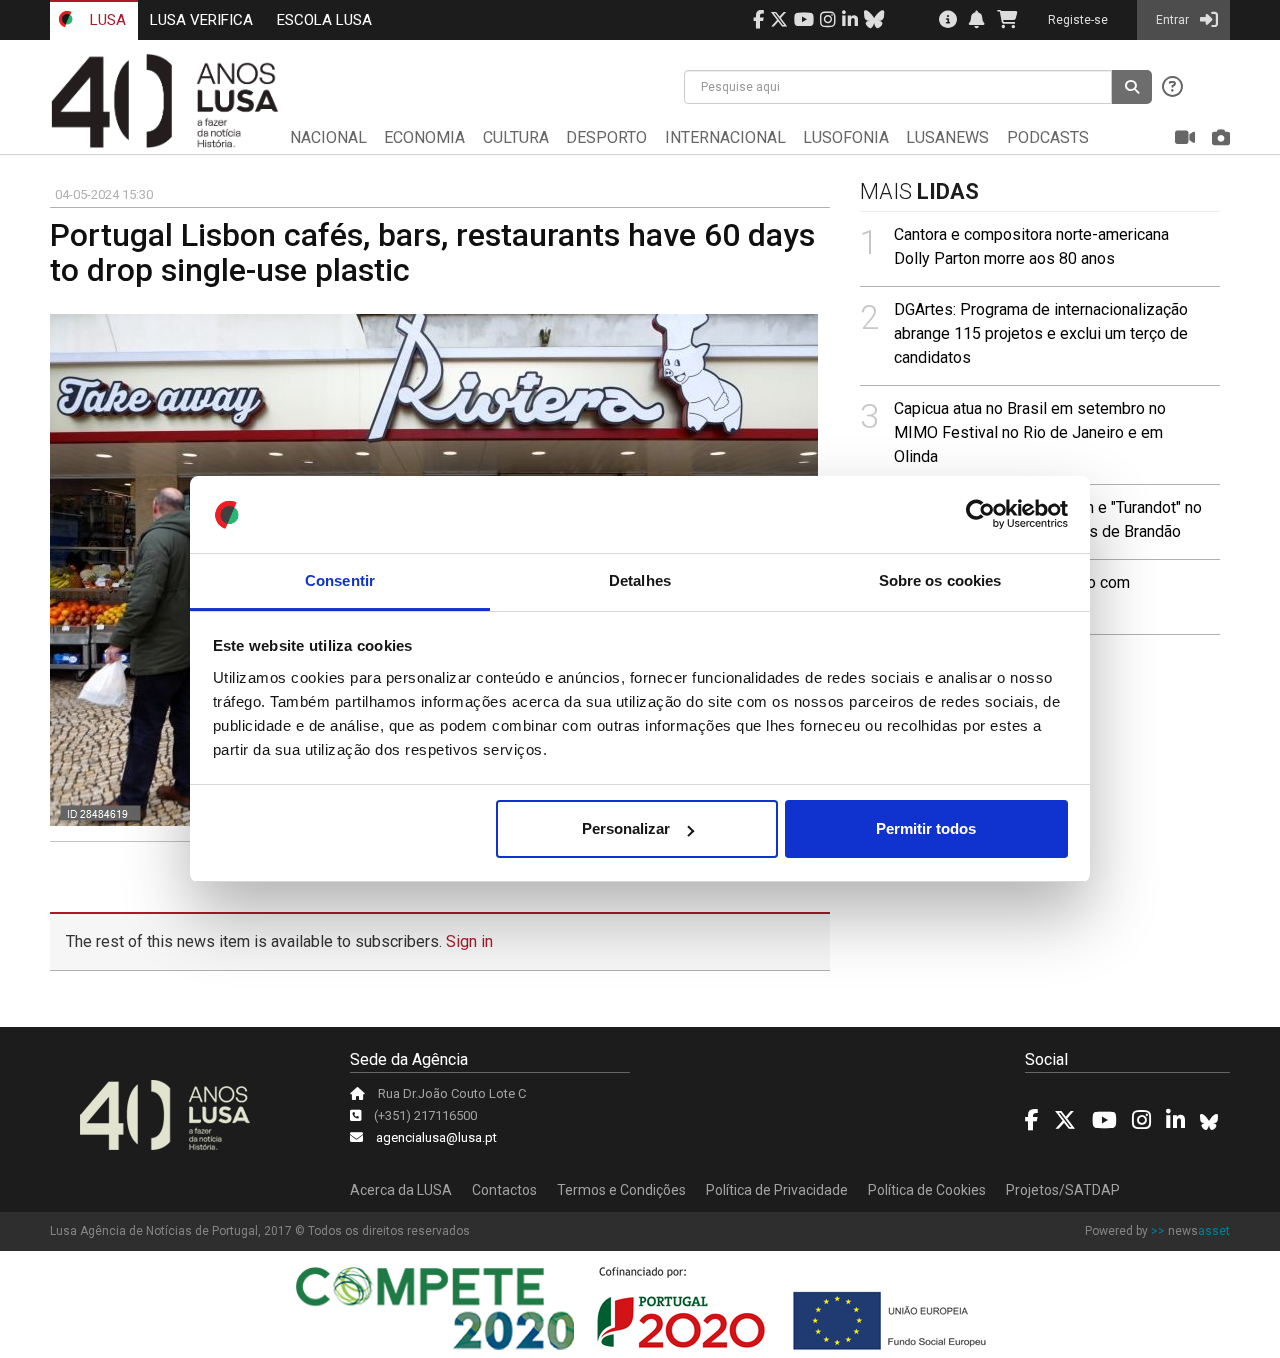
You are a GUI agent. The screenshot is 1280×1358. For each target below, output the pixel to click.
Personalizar (626, 828)
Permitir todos (926, 828)
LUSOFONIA (846, 137)
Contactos (504, 1190)
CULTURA (516, 137)
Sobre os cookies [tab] (940, 580)
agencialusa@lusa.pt (436, 1137)
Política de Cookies (927, 1190)
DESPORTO (606, 137)
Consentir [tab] (340, 580)
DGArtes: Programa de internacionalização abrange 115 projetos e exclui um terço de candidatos (1041, 333)
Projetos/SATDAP (1063, 1190)
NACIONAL (328, 137)
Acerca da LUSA (401, 1190)
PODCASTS (1048, 137)
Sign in (469, 941)
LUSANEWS (947, 137)
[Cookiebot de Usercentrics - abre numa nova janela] (980, 515)
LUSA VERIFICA (201, 20)
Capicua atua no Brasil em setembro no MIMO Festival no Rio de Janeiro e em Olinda (1030, 432)
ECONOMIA (424, 137)
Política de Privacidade (777, 1190)
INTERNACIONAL (725, 137)
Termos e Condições (621, 1190)
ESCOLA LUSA (324, 20)
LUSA (106, 20)
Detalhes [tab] (640, 580)
